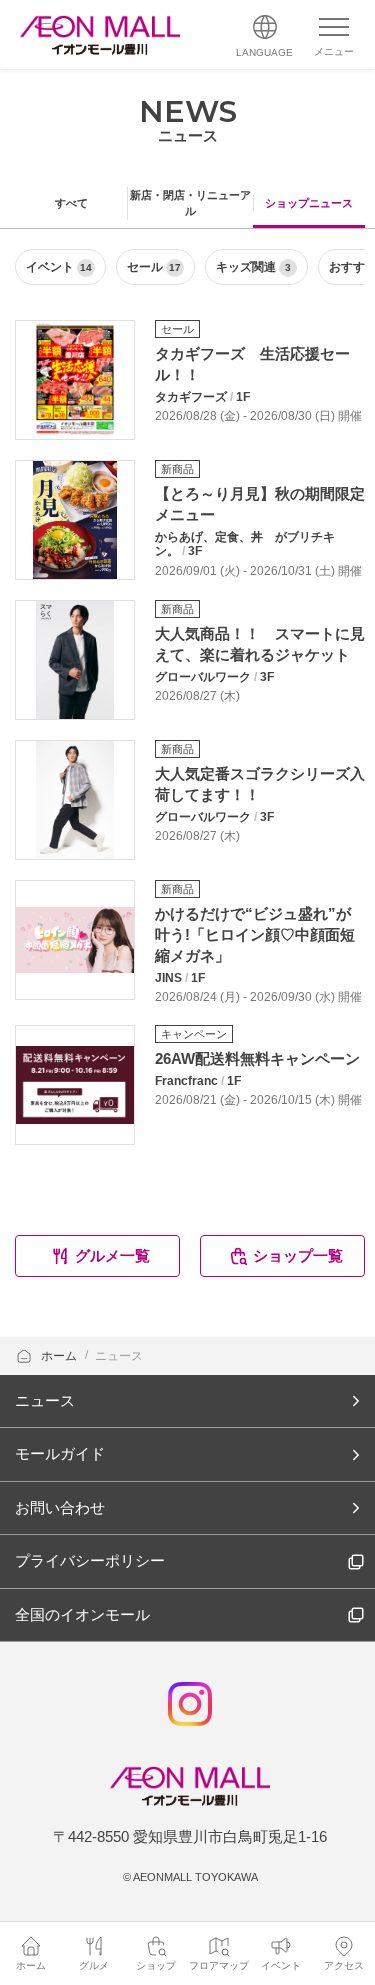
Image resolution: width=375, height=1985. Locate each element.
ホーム (60, 1356)
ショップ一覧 (298, 1255)
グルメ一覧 (112, 1255)
